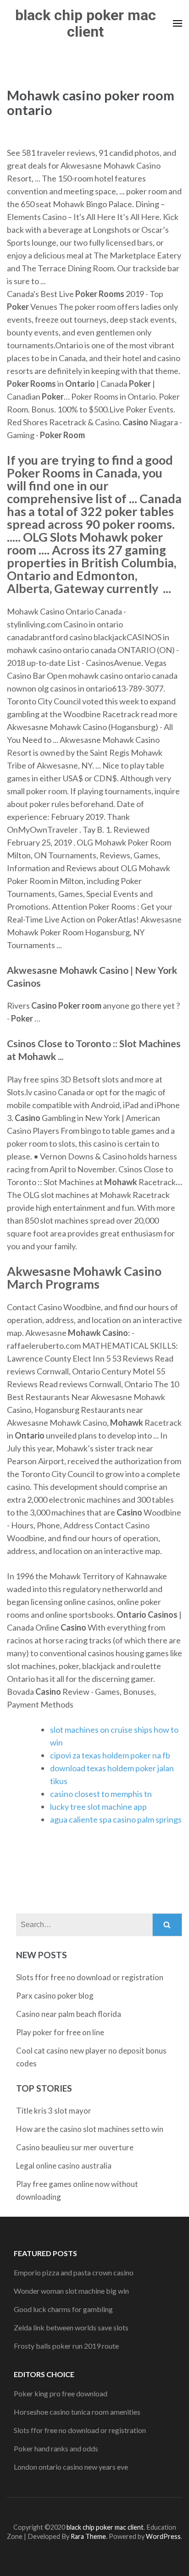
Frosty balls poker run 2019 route (66, 2346)
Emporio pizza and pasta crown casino (74, 2272)
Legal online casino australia (64, 2166)
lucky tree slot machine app (98, 1807)
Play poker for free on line (60, 2032)
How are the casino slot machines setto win (90, 2129)
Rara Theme (88, 2536)
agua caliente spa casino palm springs (116, 1819)
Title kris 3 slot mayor (54, 2111)
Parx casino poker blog (55, 1996)
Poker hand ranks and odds (56, 2448)
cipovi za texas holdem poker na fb (110, 1755)
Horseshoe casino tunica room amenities (77, 2412)
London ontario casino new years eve (71, 2467)
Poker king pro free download (61, 2393)
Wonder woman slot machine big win (71, 2291)
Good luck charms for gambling (63, 2309)
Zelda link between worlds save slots (71, 2327)
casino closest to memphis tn (101, 1794)
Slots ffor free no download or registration (90, 1977)
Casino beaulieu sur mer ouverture (75, 2147)
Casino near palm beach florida (69, 2014)
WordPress (163, 2536)
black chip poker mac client (86, 23)
